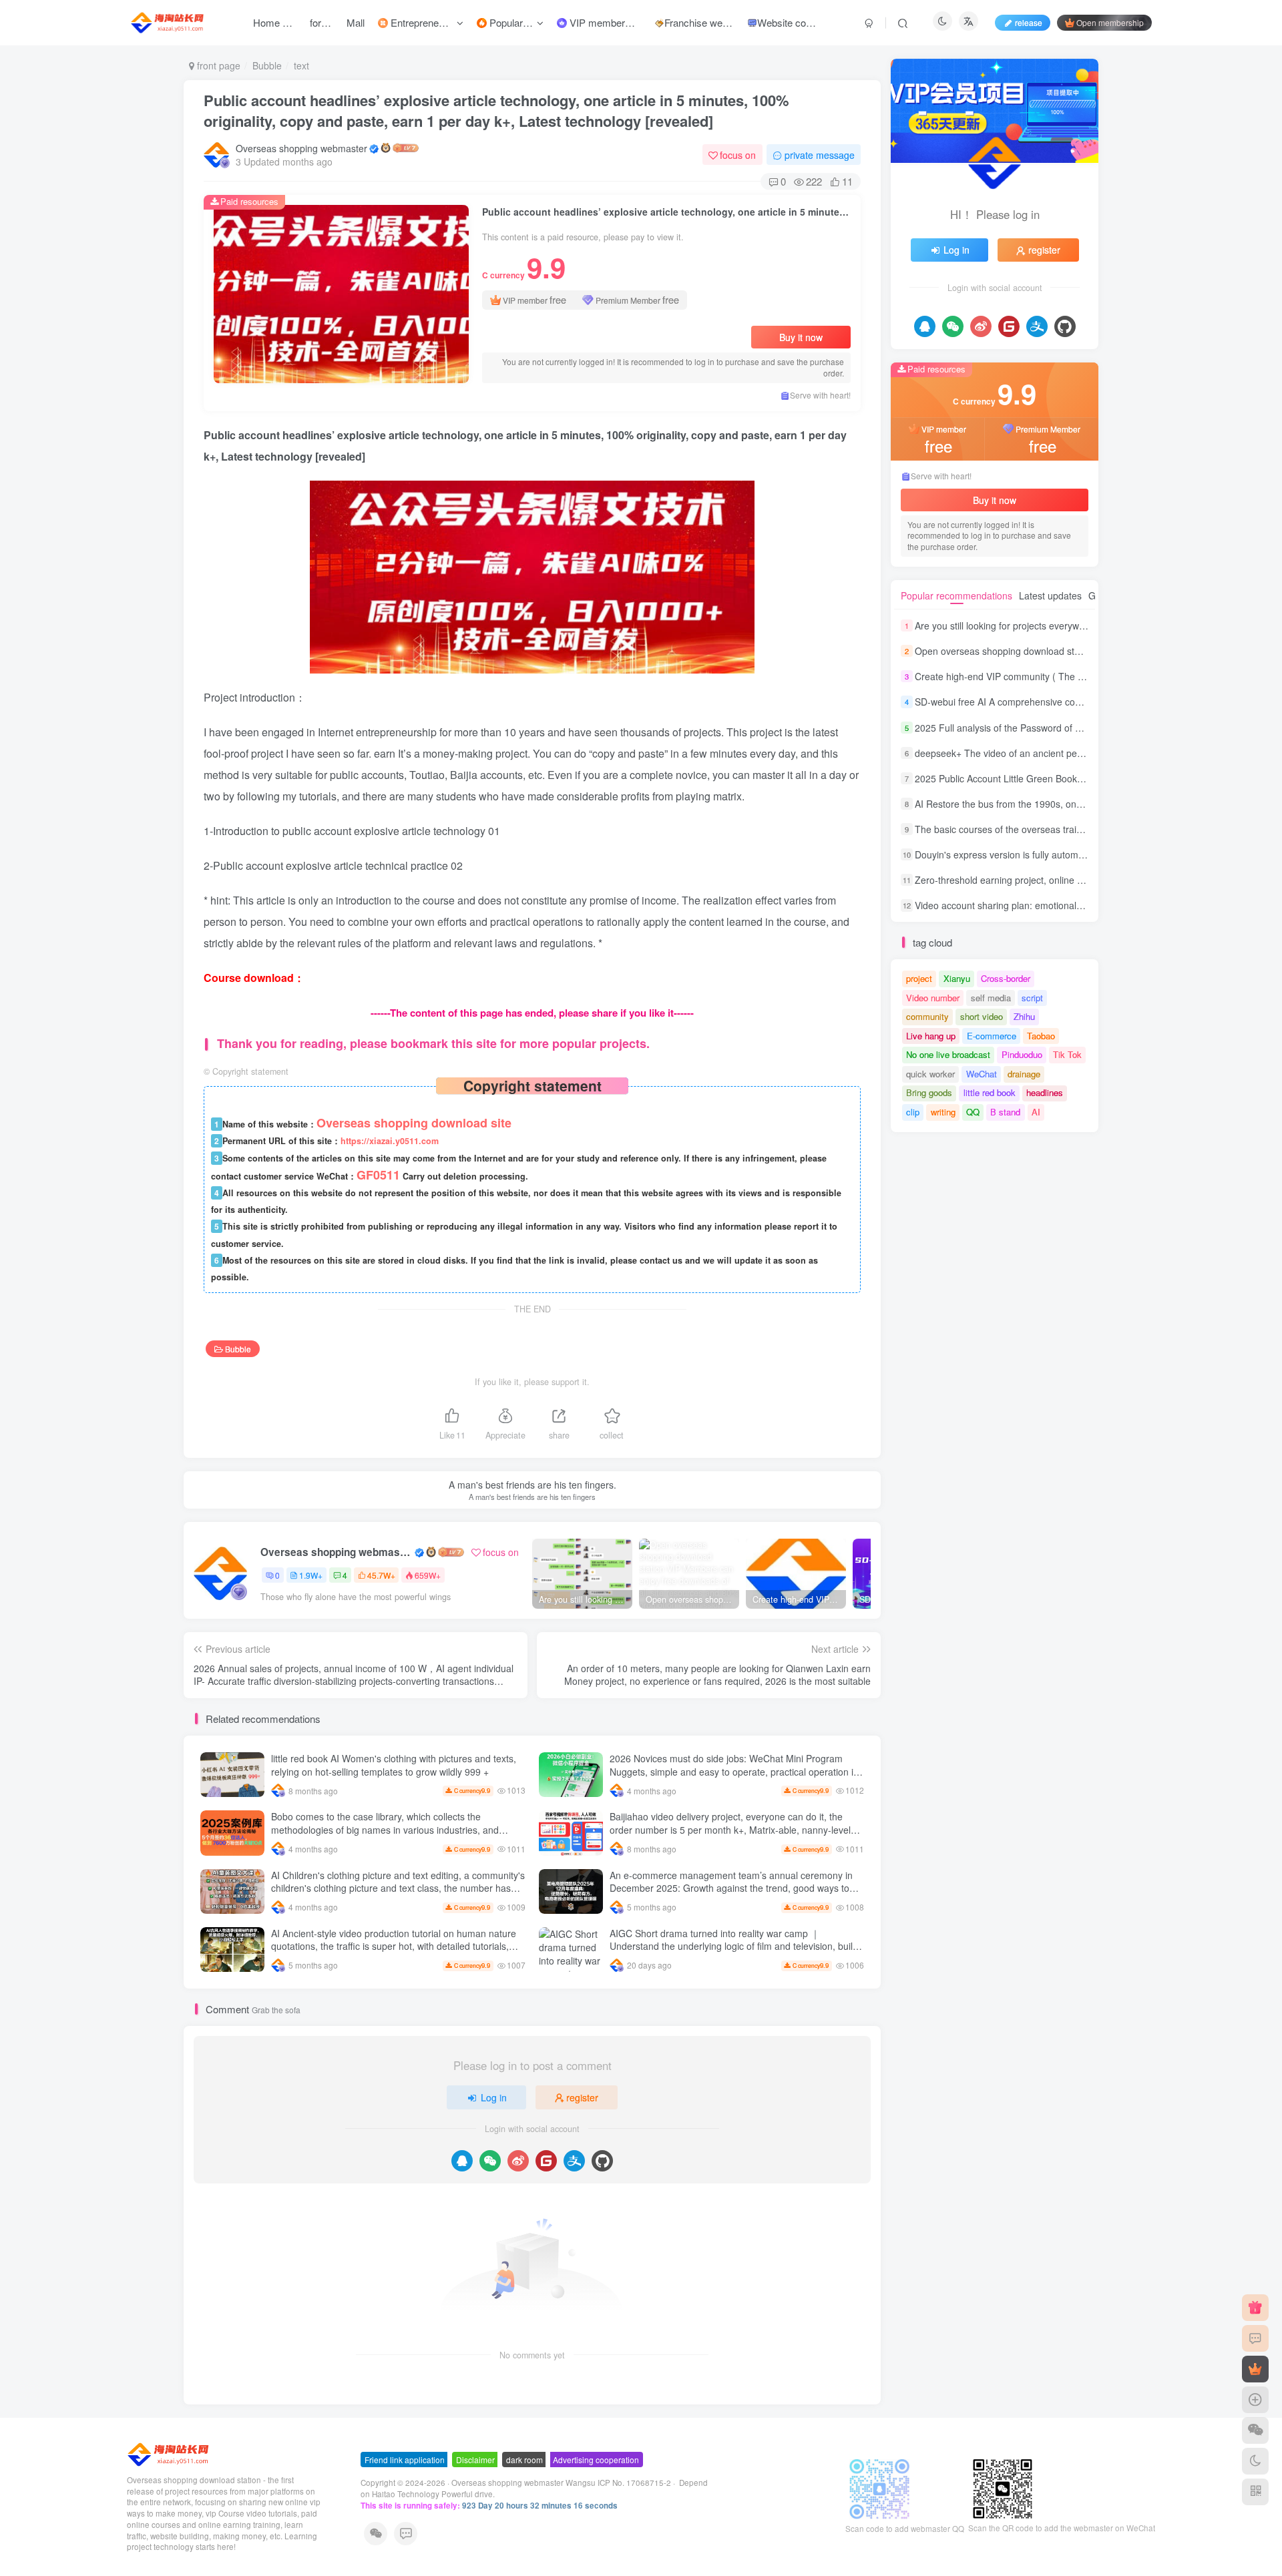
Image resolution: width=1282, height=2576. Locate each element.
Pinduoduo (1022, 1054)
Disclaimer (475, 2460)
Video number (933, 998)
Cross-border (1006, 978)
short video (982, 1016)
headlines (1045, 1092)
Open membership (1110, 22)
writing (943, 1112)
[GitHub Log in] (602, 2161)
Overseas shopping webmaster (301, 148)
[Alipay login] (574, 2161)
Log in (494, 2097)
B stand (1005, 1112)
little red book (990, 1092)
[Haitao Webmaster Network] (169, 2453)
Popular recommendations (956, 595)
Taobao (1041, 1036)
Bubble (267, 65)
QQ (973, 1112)
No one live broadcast (948, 1054)
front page (217, 65)
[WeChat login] (490, 2161)
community (927, 1016)
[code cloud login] (546, 2161)
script (1032, 998)
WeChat (982, 1074)
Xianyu (957, 978)
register (582, 2097)
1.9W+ (311, 1575)
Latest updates (1050, 595)
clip (913, 1112)
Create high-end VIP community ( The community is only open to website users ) (1085, 676)
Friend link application (405, 2460)
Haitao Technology (407, 2494)
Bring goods (929, 1092)
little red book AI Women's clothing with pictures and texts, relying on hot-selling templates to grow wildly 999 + (394, 1765)
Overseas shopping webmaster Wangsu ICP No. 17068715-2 (561, 2483)
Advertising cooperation (596, 2460)
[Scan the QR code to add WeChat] (1255, 2430)
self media (991, 998)
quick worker (930, 1074)
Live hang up (931, 1036)
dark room (524, 2460)
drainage (1024, 1074)
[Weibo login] (518, 2161)
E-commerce (992, 1036)
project (919, 978)
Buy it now (801, 337)
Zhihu (1024, 1016)
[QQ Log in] (462, 2161)
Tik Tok (1067, 1054)
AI (1036, 1112)
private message (820, 155)
